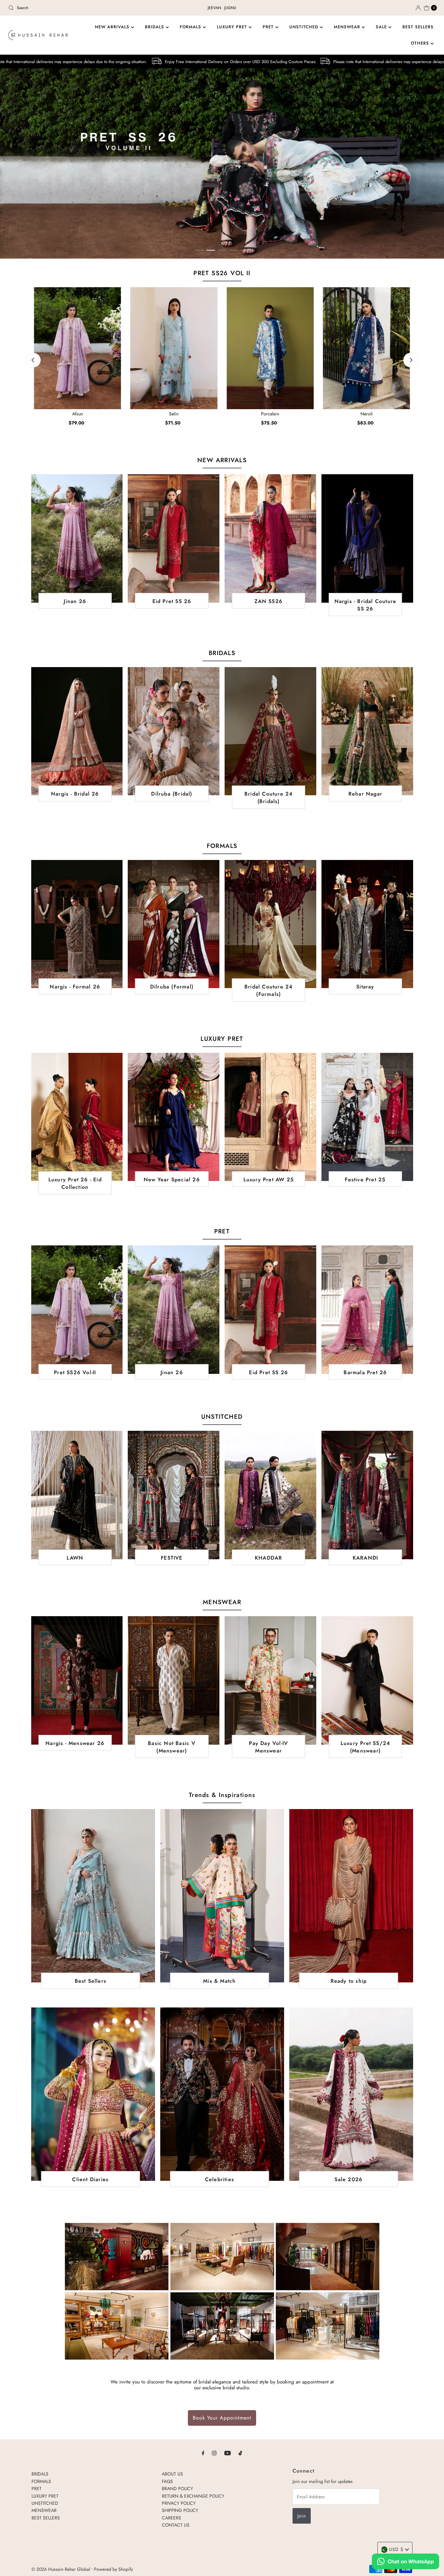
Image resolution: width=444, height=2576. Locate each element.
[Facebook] (203, 2453)
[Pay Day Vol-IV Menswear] (270, 1680)
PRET (269, 27)
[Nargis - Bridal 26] (77, 731)
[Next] (411, 360)
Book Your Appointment (222, 2418)
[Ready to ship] (351, 1896)
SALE (382, 27)
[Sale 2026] (351, 2094)
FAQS (167, 2481)
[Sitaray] (367, 924)
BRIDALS (155, 27)
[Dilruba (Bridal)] (174, 731)
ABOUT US (172, 2474)
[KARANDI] (367, 1495)
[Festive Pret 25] (367, 1117)
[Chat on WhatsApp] (405, 2562)
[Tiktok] (240, 2453)
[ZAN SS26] (270, 538)
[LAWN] (77, 1495)
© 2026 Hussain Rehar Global (61, 2569)
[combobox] (76, 8)
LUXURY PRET (233, 27)
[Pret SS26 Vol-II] (77, 1309)
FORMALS (191, 27)
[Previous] (33, 360)
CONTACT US (176, 2525)
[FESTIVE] (174, 1495)
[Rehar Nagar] (367, 731)
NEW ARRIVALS (113, 27)
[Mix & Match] (222, 1896)
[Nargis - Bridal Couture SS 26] (367, 538)
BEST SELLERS (418, 27)
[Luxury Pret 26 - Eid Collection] (77, 1117)
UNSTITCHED (305, 27)
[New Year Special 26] (174, 1117)
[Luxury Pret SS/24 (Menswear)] (367, 1680)
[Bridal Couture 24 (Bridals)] (270, 731)
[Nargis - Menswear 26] (77, 1680)
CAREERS (171, 2518)
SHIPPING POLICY (180, 2510)
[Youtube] (228, 2453)
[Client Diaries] (93, 2094)
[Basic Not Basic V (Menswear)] (174, 1680)
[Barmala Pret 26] (367, 1309)
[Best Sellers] (93, 1896)
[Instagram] (214, 2453)
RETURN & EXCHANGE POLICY (193, 2496)
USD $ (396, 2549)
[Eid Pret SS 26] (174, 538)
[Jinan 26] (77, 538)
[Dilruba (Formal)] (174, 924)
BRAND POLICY (177, 2489)
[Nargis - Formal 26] (77, 924)
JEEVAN (214, 8)
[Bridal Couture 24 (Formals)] (270, 924)
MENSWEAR (348, 27)
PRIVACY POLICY (179, 2503)
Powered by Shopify (113, 2569)
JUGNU (230, 8)
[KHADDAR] (270, 1495)
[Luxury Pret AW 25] (270, 1117)
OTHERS (421, 43)
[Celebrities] (222, 2094)
